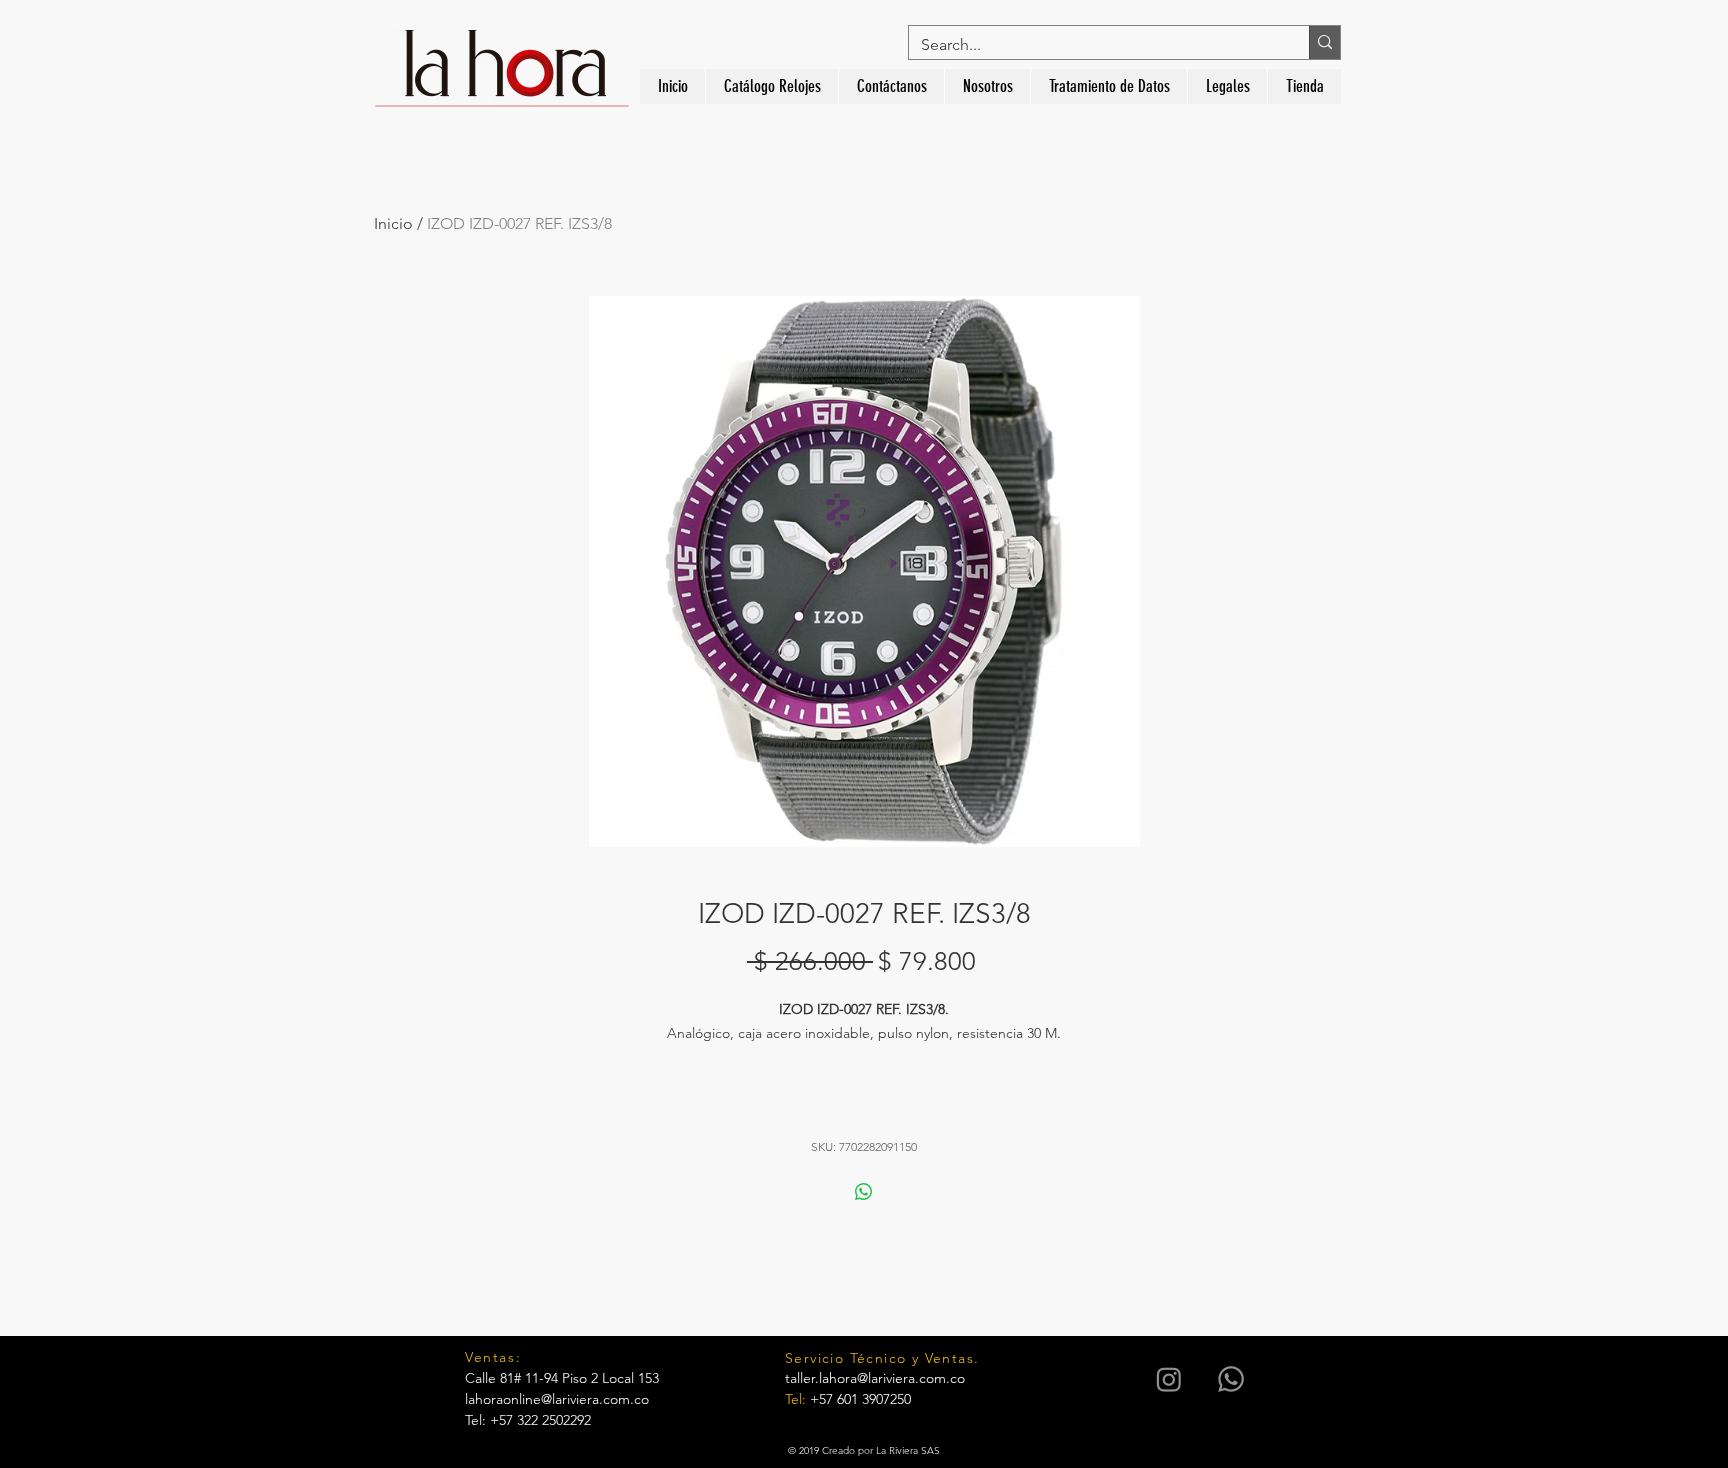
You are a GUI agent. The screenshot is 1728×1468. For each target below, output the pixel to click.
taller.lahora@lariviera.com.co (875, 1378)
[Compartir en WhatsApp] (864, 1192)
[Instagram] (1169, 1379)
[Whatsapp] (1231, 1379)
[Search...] (1324, 42)
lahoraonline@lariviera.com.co (557, 1399)
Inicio (393, 223)
